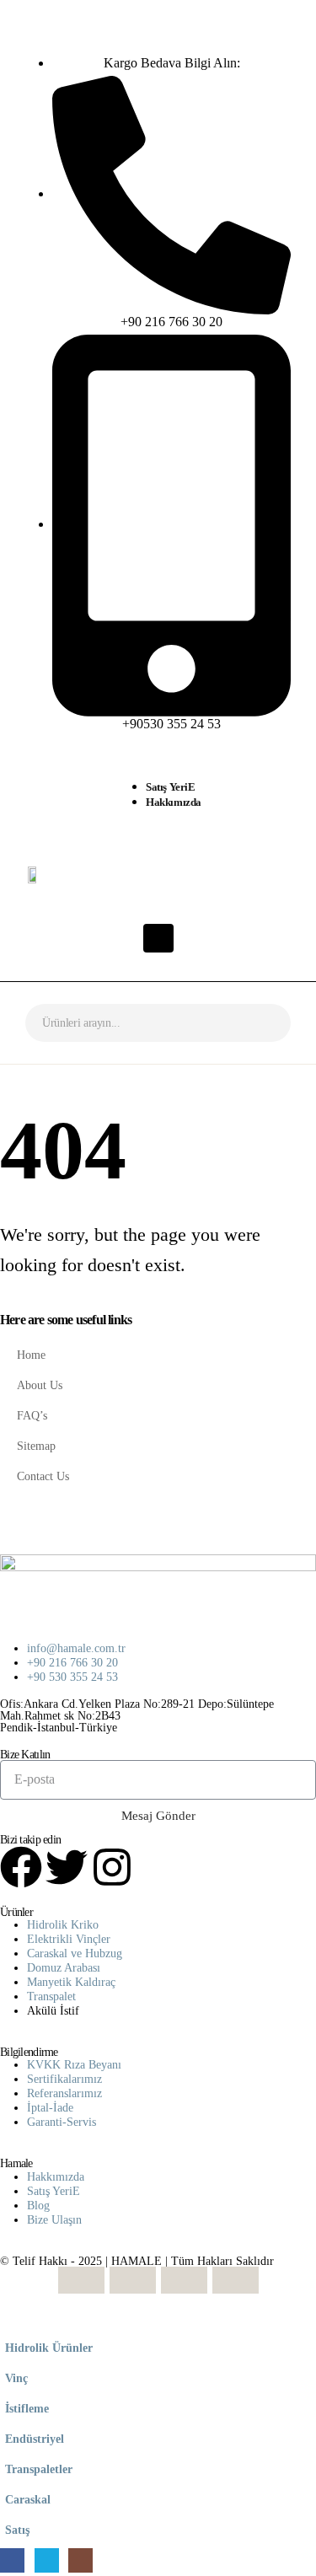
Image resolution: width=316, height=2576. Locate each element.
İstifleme (27, 2408)
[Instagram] (112, 1867)
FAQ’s (32, 1415)
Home (31, 1355)
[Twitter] (67, 1867)
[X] (47, 2560)
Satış (17, 2530)
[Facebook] (21, 1867)
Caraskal (28, 2499)
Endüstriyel (35, 2439)
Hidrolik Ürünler (49, 2348)
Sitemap (36, 1446)
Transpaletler (39, 2469)
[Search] (265, 1023)
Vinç (16, 2378)
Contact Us (43, 1476)
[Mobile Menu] (158, 938)
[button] (10, 2321)
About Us (40, 1385)
